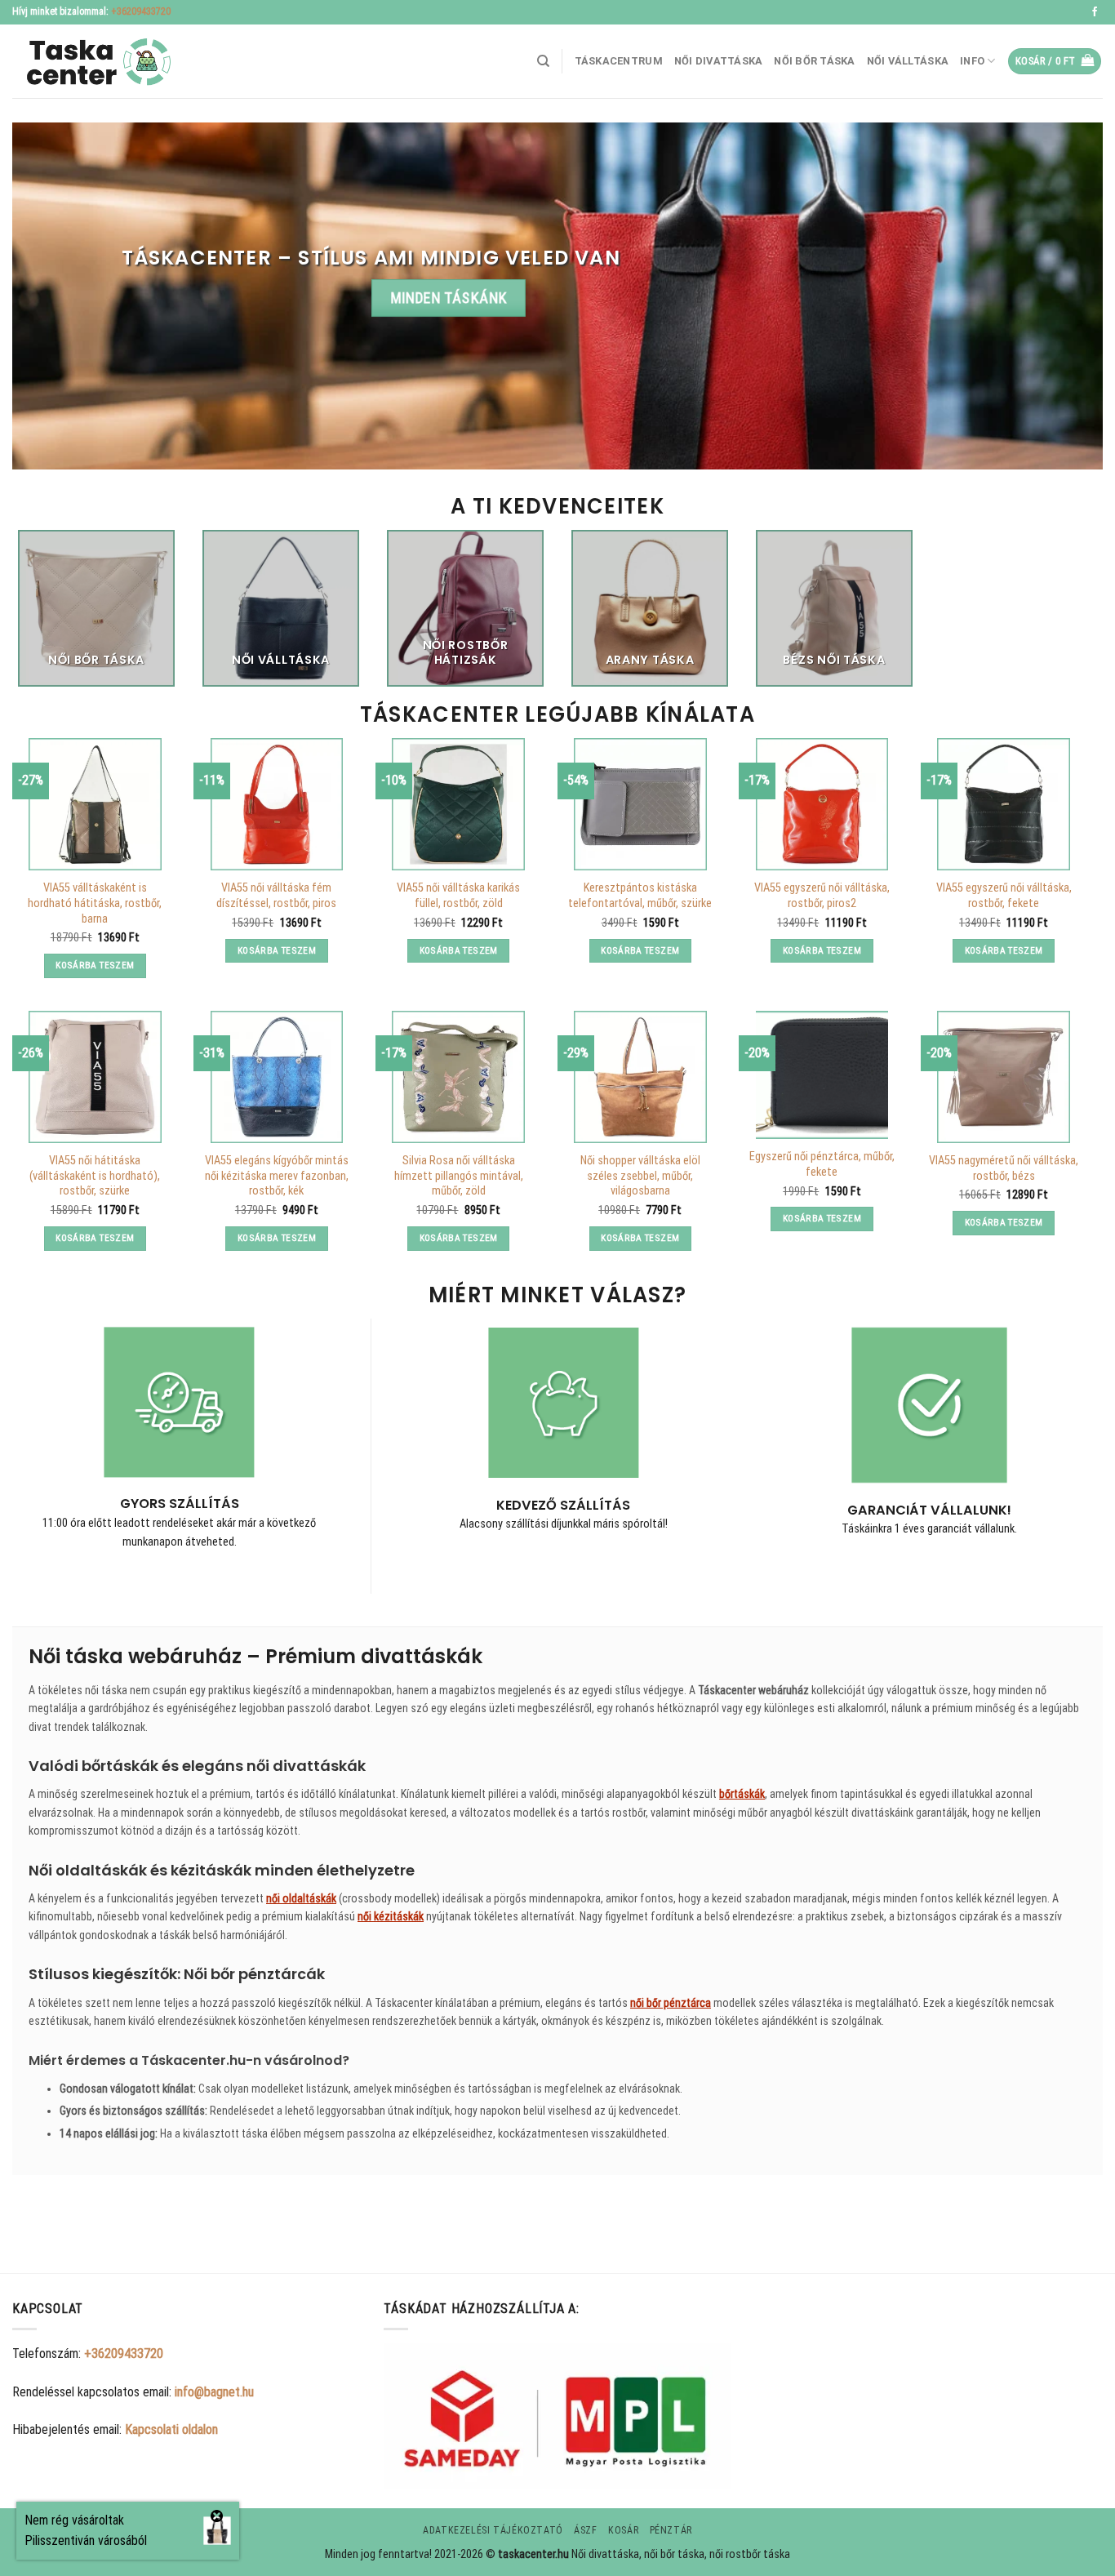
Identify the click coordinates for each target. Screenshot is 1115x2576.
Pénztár (671, 2530)
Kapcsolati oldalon (171, 2429)
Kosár (623, 2530)
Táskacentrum (619, 61)
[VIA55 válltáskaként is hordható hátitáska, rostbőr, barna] (95, 804)
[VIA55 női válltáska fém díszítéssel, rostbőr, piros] (277, 804)
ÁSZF (585, 2530)
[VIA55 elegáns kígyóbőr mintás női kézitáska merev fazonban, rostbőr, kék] (277, 1077)
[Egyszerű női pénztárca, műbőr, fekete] (822, 1075)
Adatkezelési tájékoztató (493, 2530)
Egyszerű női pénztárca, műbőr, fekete (822, 1164)
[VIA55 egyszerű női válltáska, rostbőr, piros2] (822, 804)
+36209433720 (141, 11)
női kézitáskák (391, 1916)
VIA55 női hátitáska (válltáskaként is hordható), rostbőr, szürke (95, 1176)
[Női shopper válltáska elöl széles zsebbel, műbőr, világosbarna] (640, 1077)
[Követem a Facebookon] (1095, 12)
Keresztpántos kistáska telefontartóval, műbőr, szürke (640, 896)
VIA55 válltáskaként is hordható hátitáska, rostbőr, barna (95, 903)
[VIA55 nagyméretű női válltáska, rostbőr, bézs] (1003, 1077)
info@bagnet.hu (214, 2392)
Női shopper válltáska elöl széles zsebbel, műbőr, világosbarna (640, 1176)
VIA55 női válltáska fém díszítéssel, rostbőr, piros (276, 896)
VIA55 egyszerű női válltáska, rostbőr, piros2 (822, 896)
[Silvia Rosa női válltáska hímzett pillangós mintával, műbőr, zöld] (458, 1077)
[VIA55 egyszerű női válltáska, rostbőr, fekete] (1003, 804)
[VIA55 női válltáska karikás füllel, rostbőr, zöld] (458, 804)
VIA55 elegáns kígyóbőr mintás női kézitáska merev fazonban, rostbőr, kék (277, 1176)
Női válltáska (908, 61)
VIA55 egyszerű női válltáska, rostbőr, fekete (1004, 896)
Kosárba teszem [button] (95, 965)
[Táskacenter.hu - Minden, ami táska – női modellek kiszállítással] (94, 62)
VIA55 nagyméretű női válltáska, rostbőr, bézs (1004, 1168)
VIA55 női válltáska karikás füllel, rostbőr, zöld (458, 896)
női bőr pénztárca (671, 2003)
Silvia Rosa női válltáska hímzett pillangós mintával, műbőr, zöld (459, 1176)
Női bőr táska (814, 61)
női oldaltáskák (301, 1898)
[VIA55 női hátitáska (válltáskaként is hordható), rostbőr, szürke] (95, 1077)
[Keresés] (543, 61)
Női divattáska (719, 61)
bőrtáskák (742, 1794)
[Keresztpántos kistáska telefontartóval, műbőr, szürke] (640, 804)
